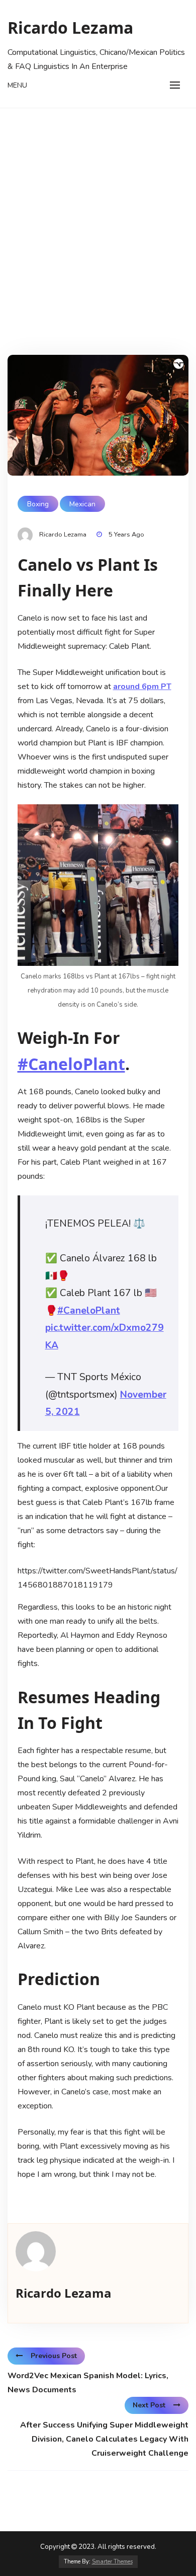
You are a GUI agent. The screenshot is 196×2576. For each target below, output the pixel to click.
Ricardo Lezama (70, 27)
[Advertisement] (98, 211)
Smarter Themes (112, 2562)
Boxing (38, 504)
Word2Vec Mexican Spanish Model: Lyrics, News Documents (88, 2383)
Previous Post (54, 2356)
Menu (17, 85)
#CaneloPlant (71, 1064)
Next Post (149, 2405)
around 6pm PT (142, 687)
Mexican (82, 504)
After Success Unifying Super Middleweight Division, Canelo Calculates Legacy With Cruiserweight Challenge (104, 2439)
